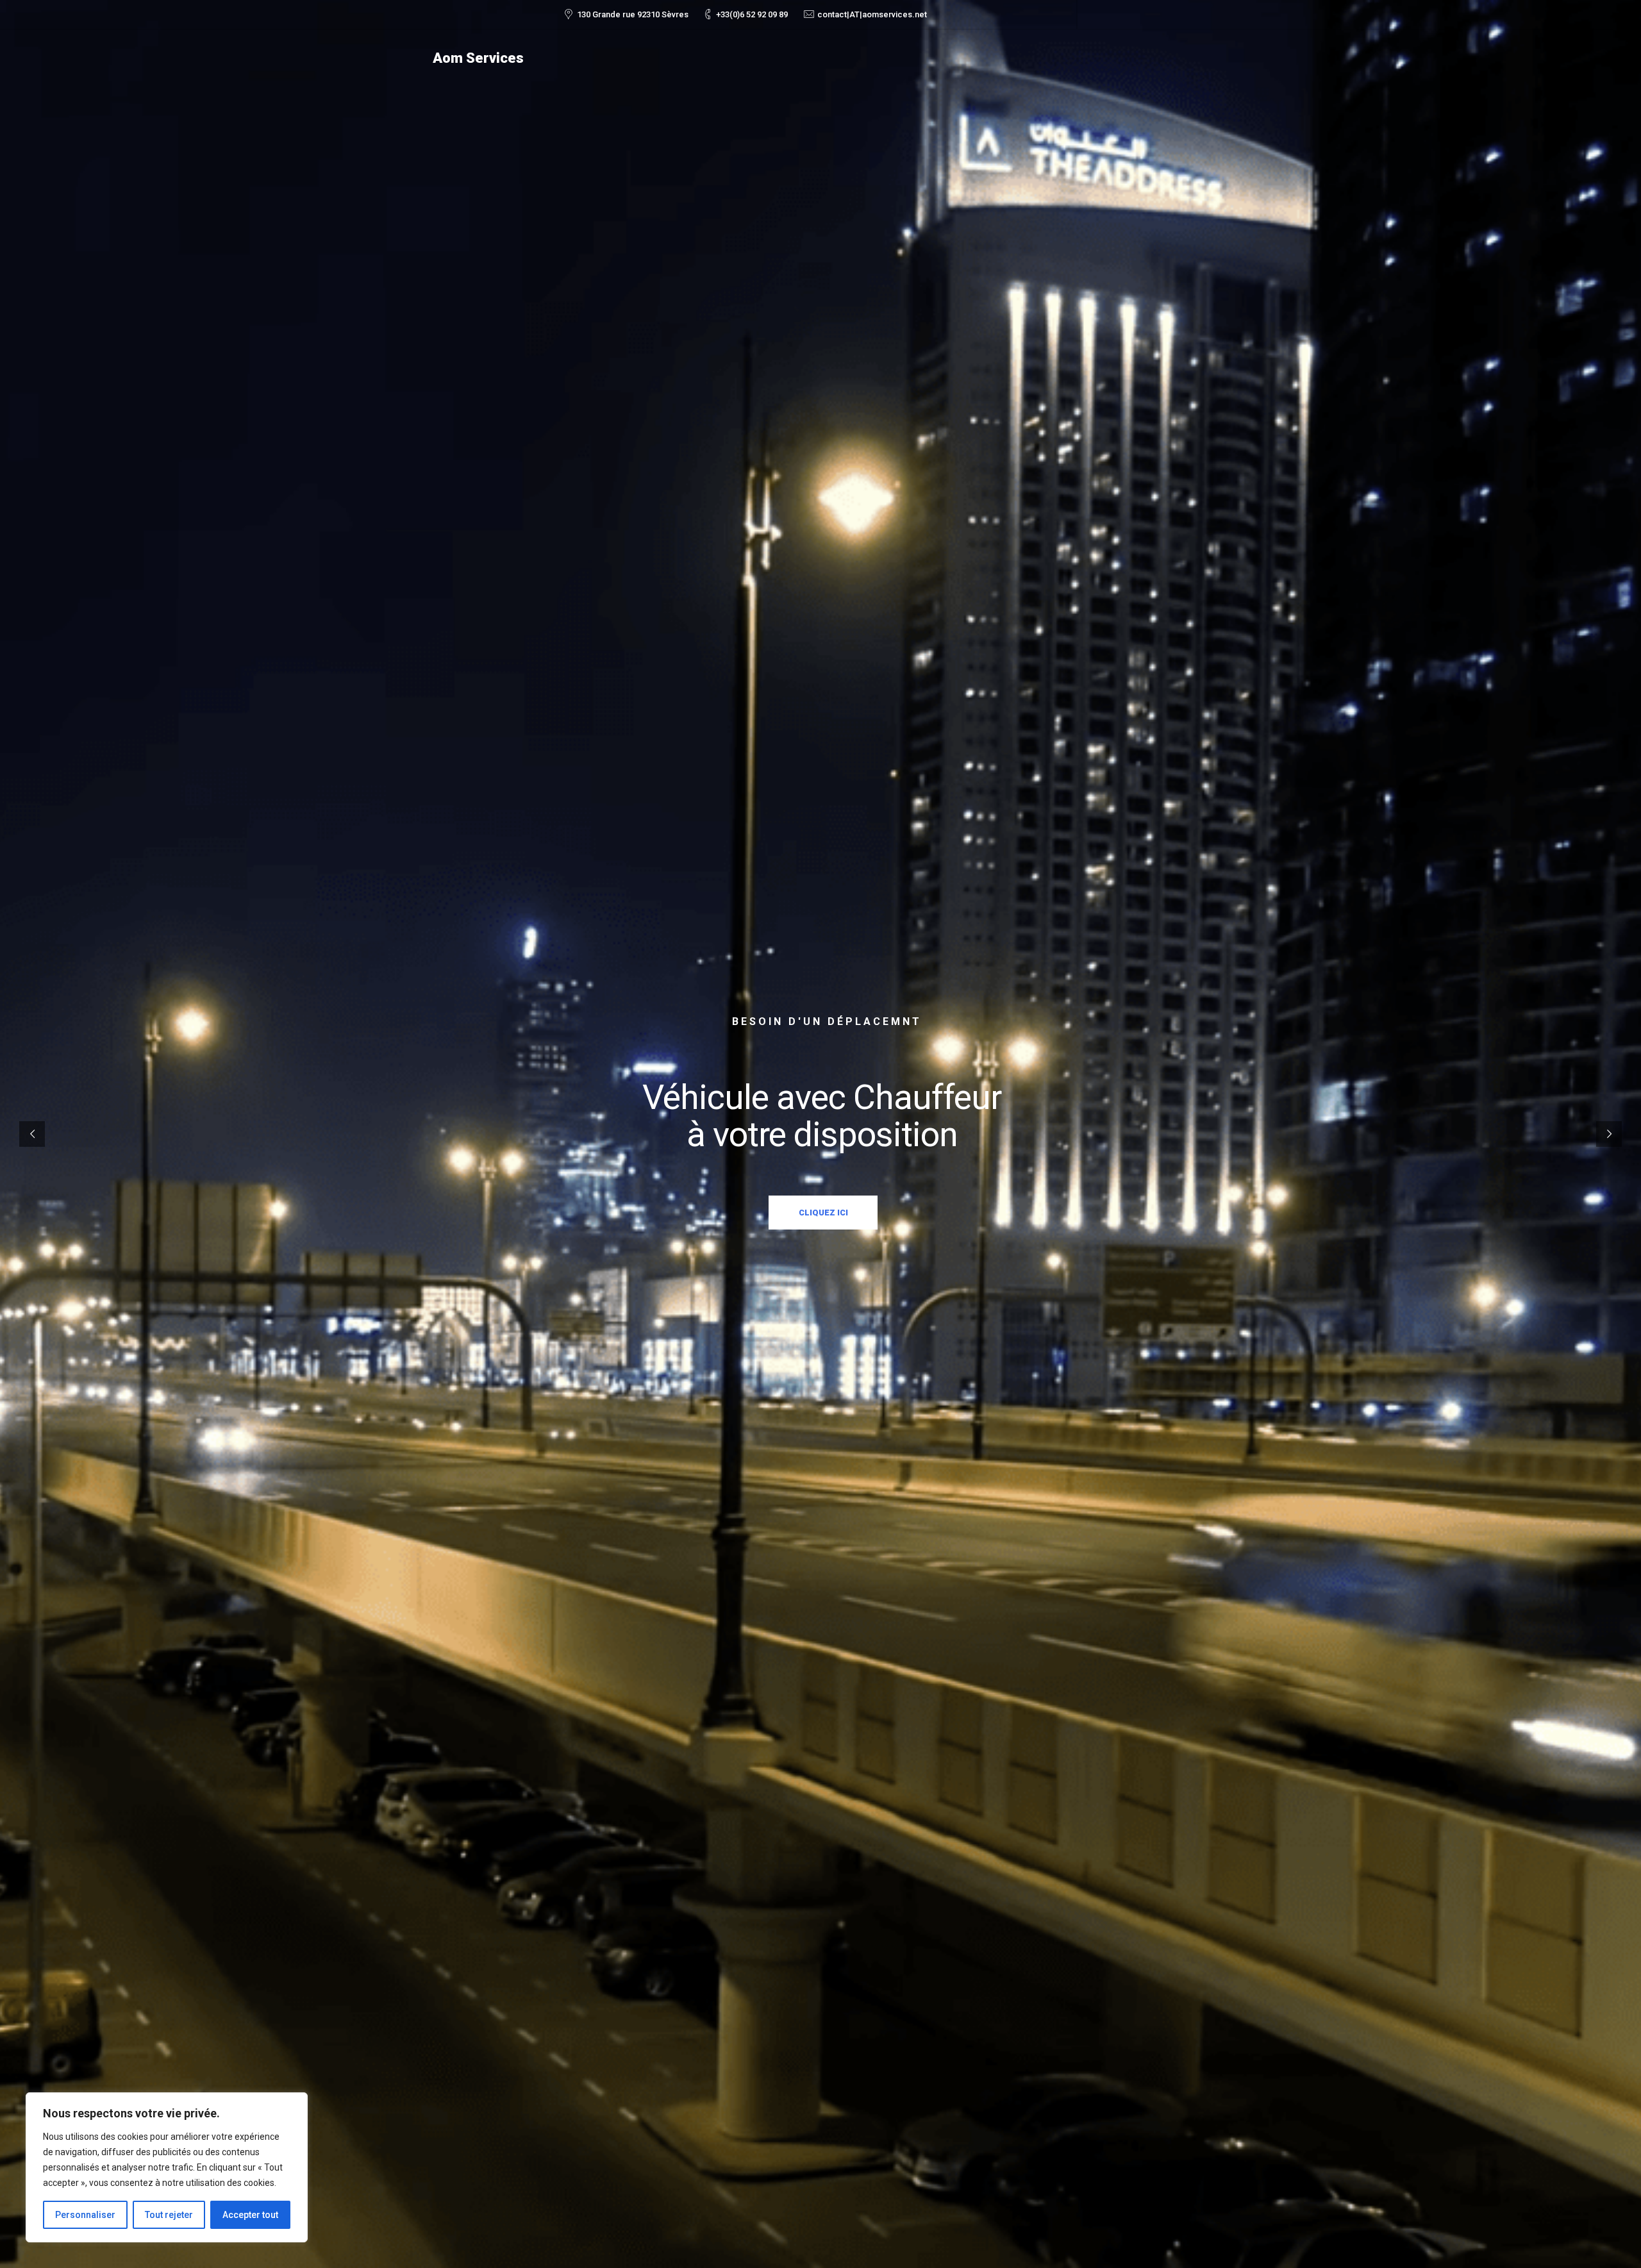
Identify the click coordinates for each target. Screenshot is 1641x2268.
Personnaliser (85, 2215)
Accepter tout (250, 2215)
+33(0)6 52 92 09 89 (752, 14)
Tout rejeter (169, 2215)
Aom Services (478, 58)
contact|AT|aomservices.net (872, 14)
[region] (167, 2167)
